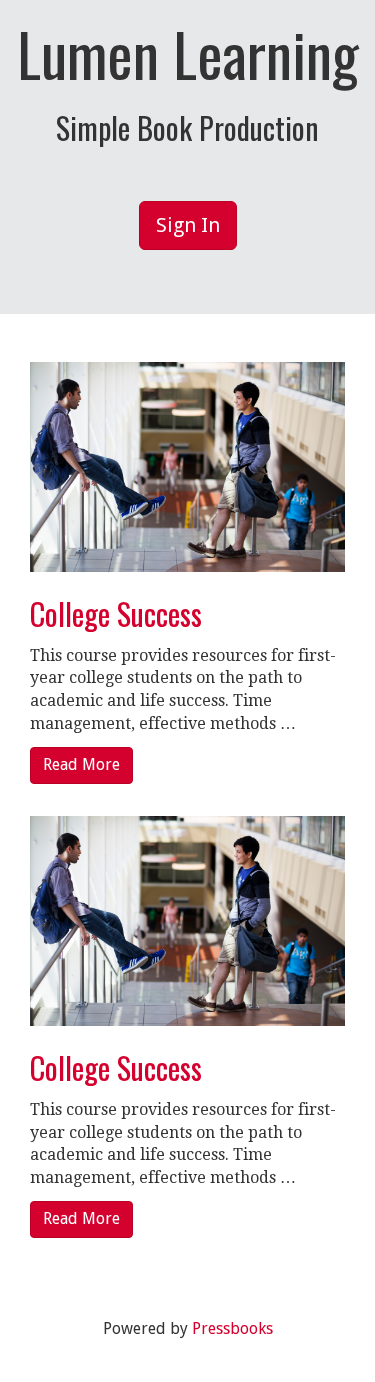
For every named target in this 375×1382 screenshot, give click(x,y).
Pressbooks (232, 1328)
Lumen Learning (188, 53)
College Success (116, 613)
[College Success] (187, 465)
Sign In (188, 225)
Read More (81, 764)
